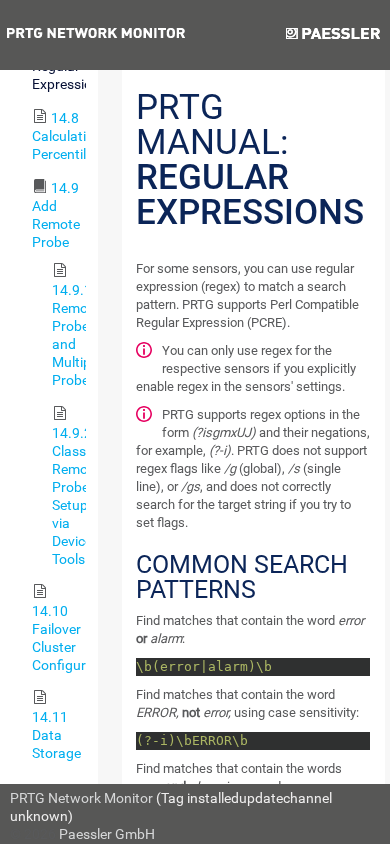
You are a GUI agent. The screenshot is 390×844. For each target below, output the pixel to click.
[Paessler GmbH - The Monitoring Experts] (332, 35)
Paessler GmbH (107, 834)
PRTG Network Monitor (81, 798)
